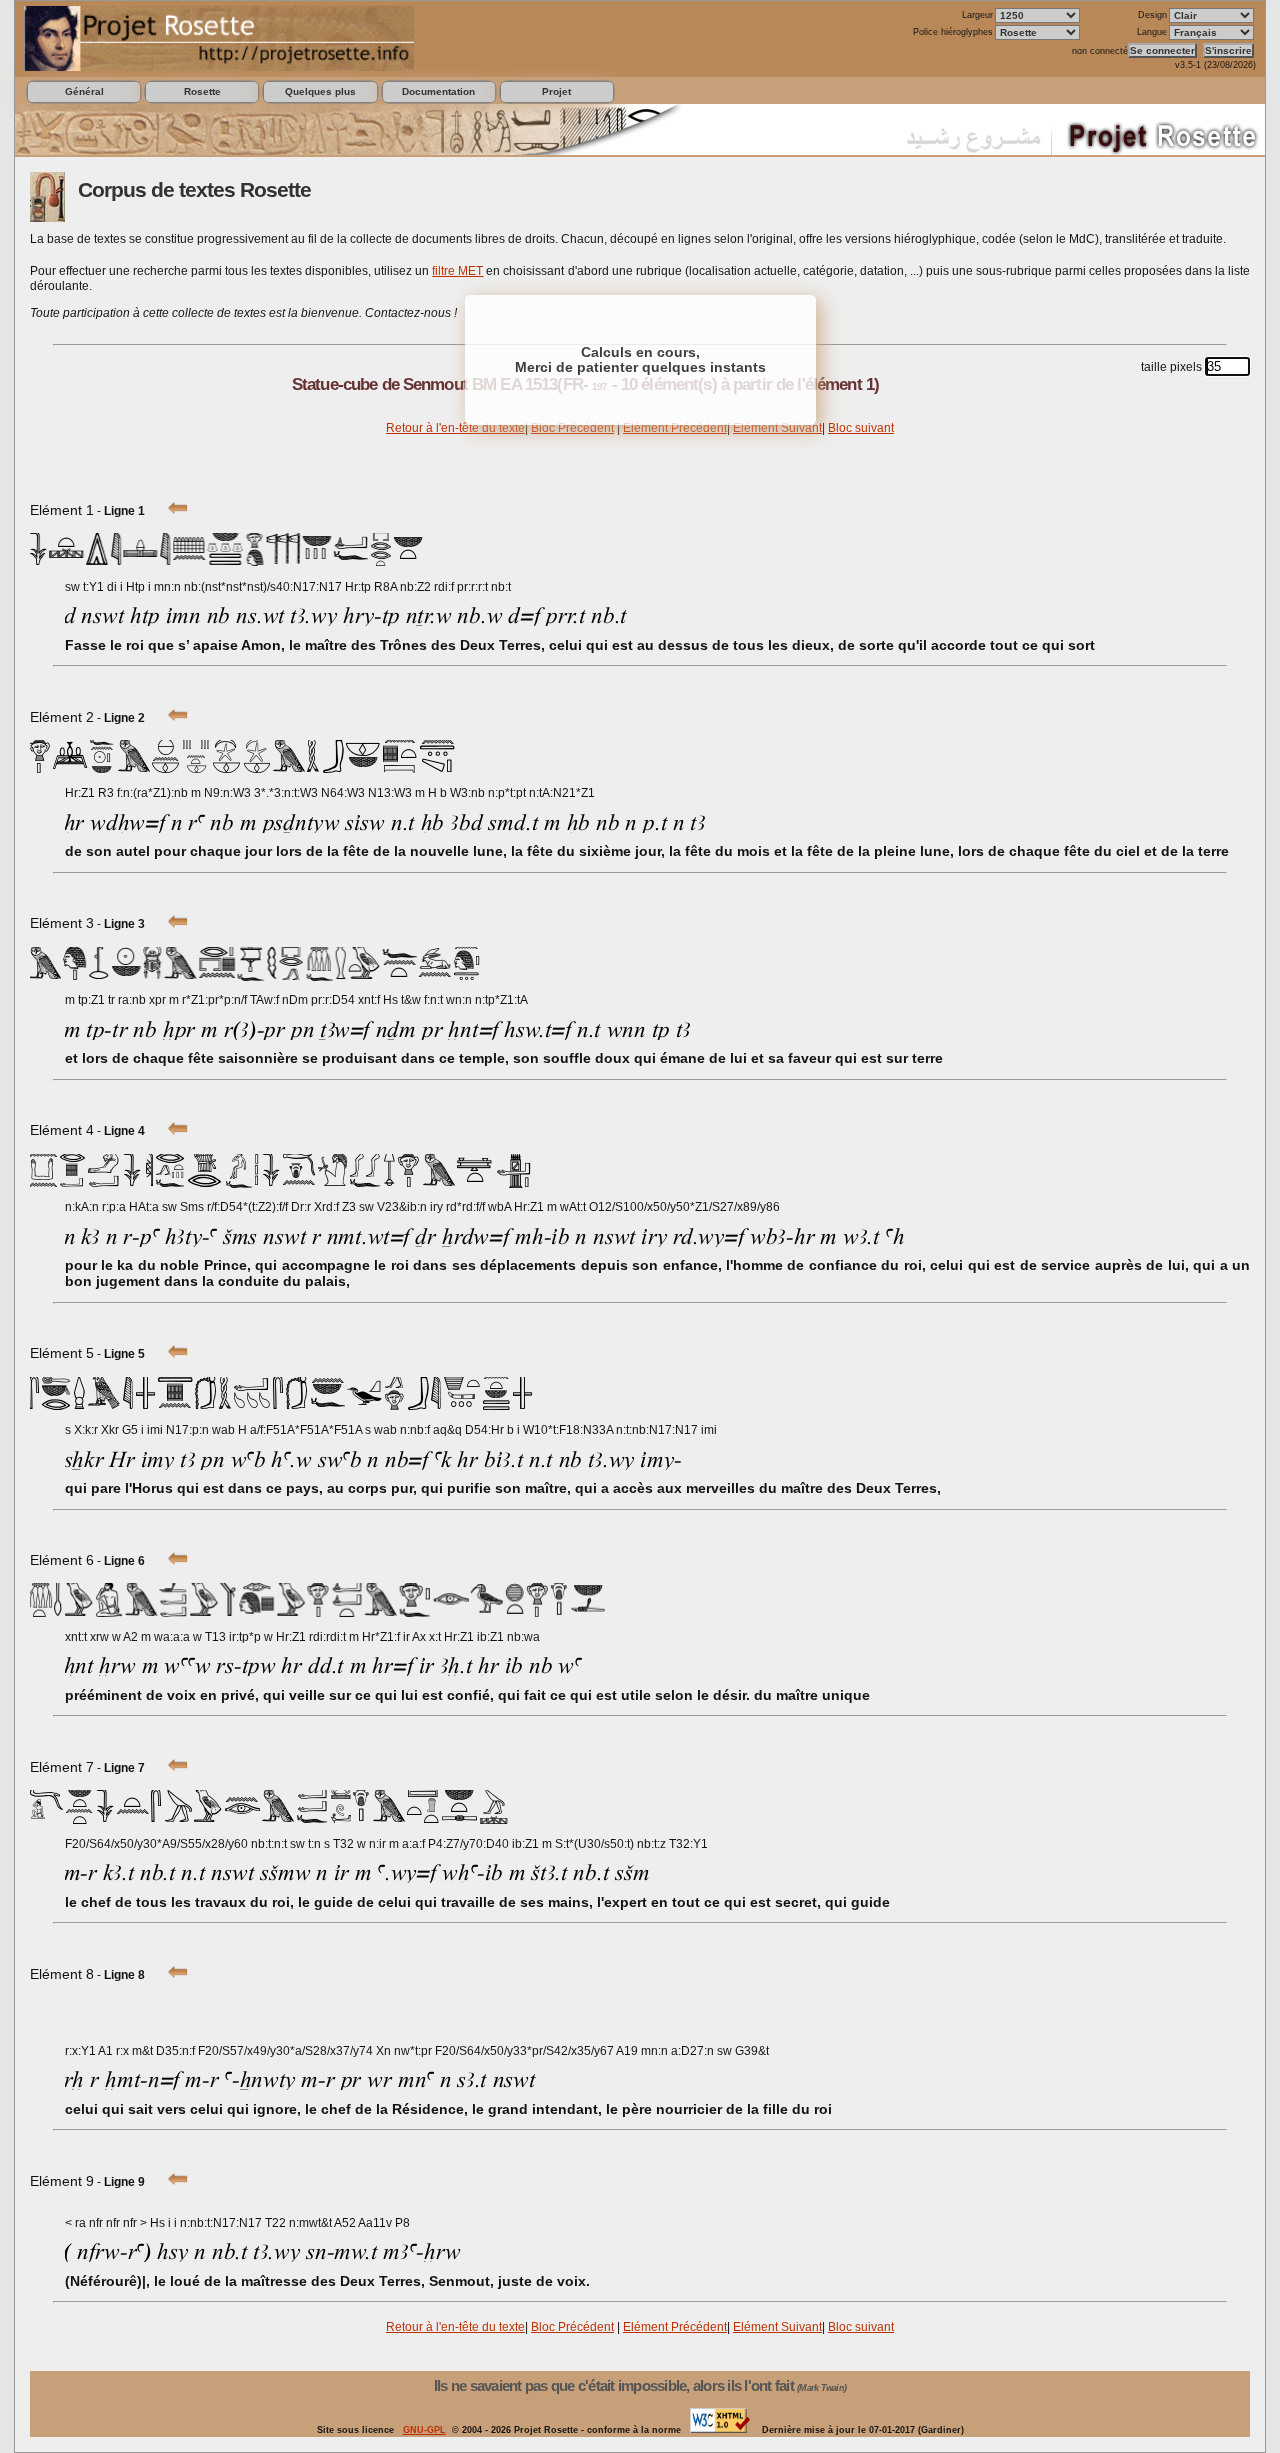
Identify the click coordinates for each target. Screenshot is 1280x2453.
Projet (556, 91)
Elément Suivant (777, 428)
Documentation (438, 91)
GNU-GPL (424, 2430)
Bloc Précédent (572, 428)
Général (84, 91)
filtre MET (457, 271)
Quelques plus (320, 91)
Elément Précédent (675, 428)
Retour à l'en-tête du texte (455, 428)
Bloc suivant (861, 428)
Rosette (202, 91)
